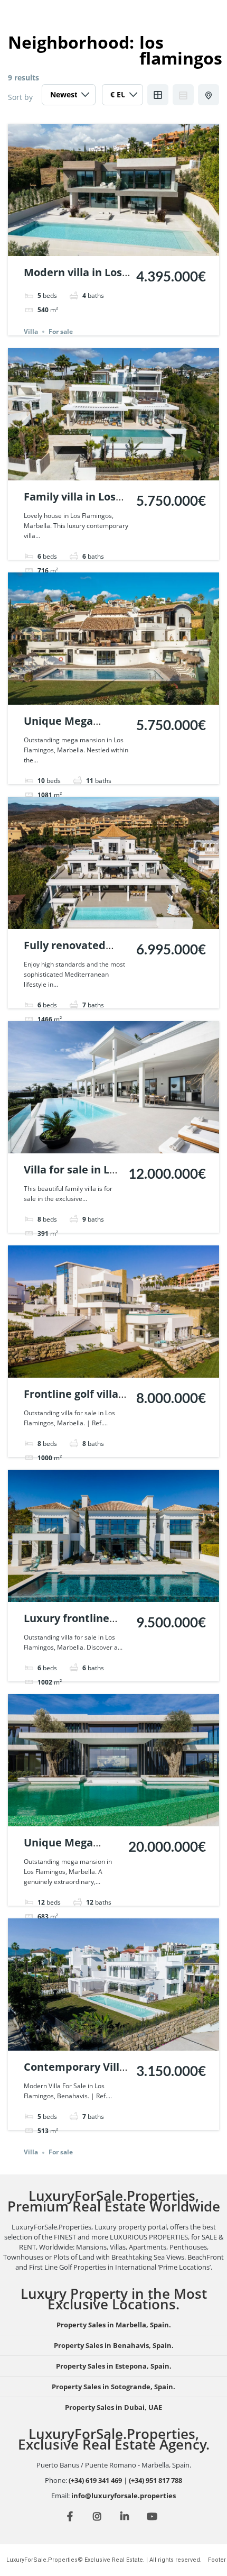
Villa (31, 331)
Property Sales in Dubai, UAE (113, 2407)
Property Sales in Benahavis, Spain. (114, 2345)
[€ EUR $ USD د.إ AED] (122, 97)
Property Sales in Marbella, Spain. (114, 2325)
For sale (61, 331)
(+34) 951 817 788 (155, 2480)
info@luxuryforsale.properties (124, 2496)
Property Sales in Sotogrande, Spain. (113, 2387)
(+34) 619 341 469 (95, 2480)
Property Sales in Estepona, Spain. (114, 2366)
